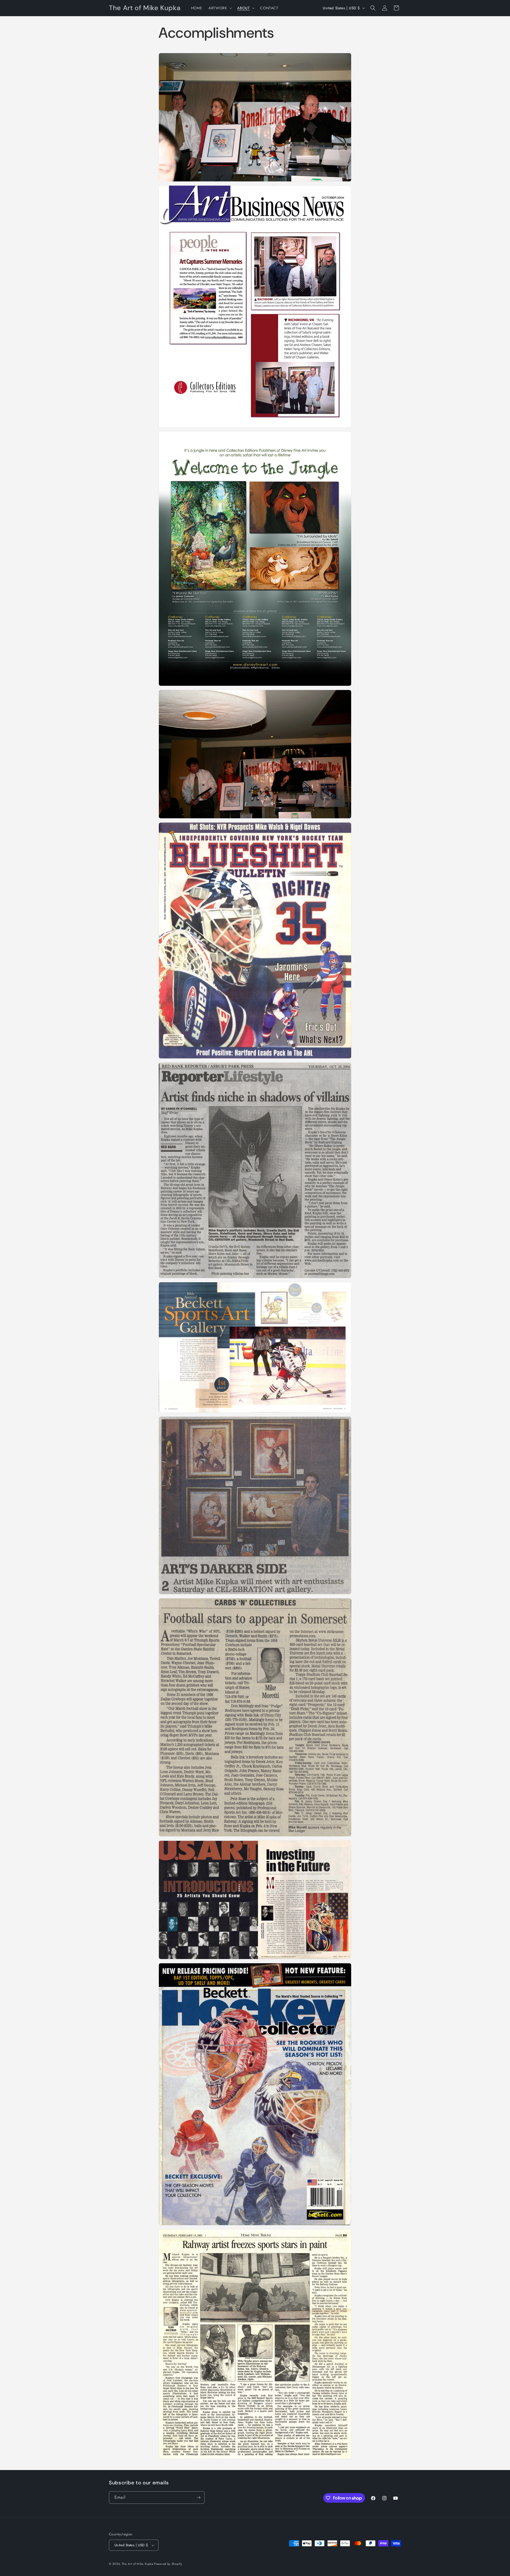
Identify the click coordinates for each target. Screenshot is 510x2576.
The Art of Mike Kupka (138, 2564)
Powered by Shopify (168, 2564)
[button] (220, 8)
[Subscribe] (198, 2498)
